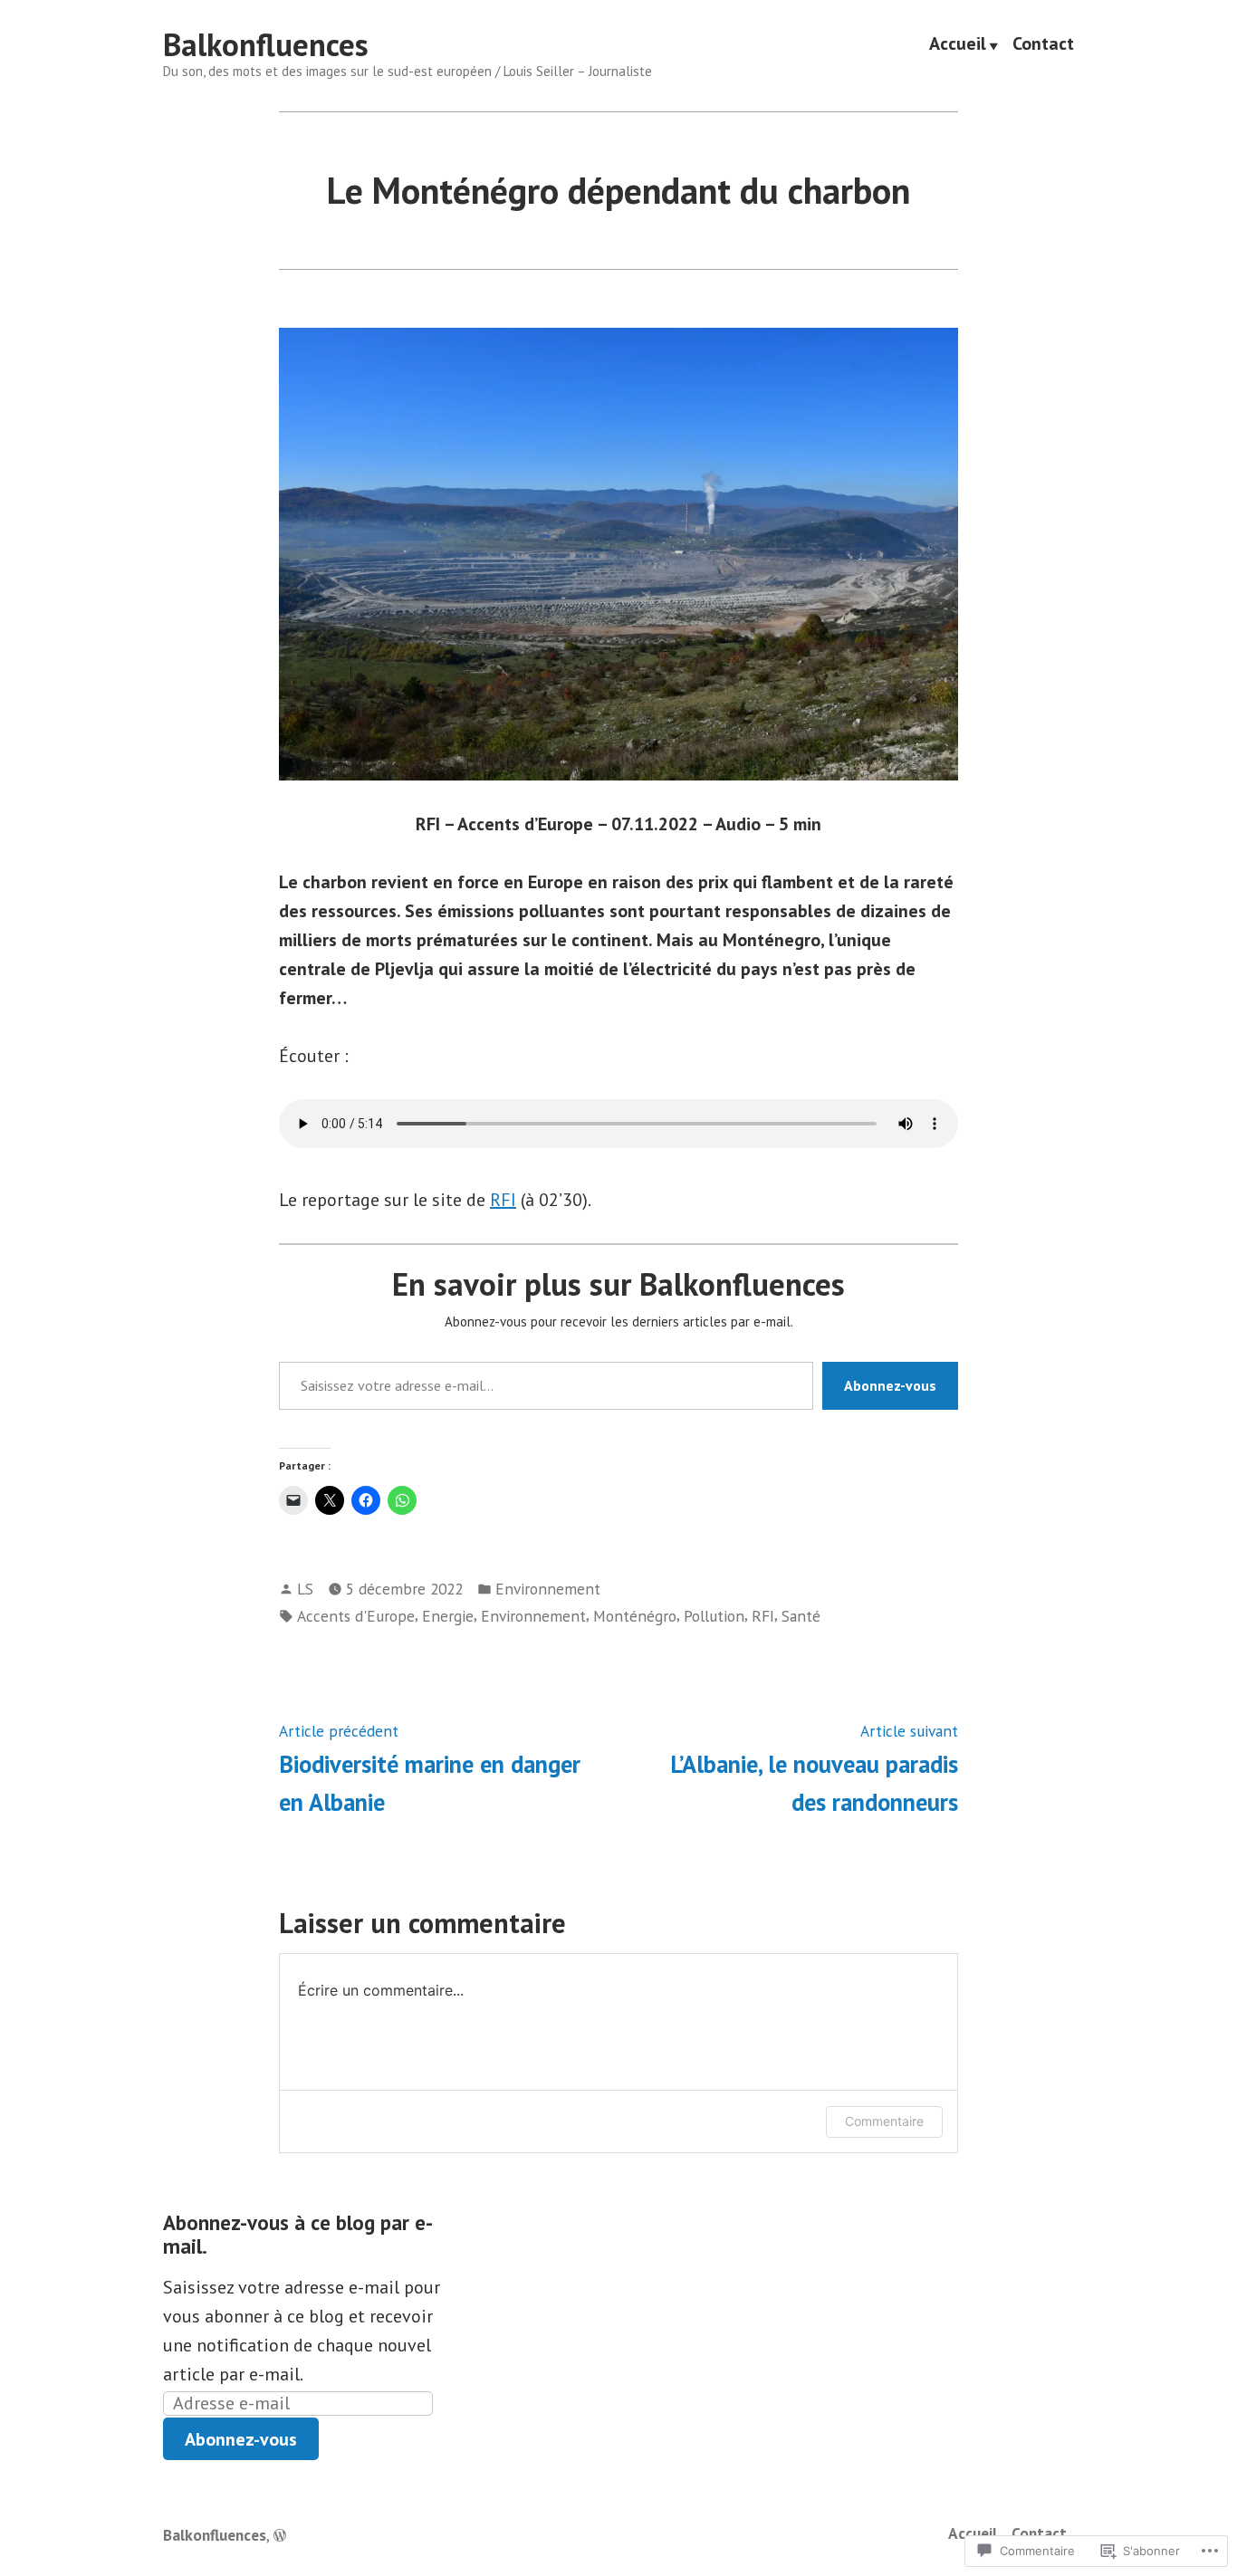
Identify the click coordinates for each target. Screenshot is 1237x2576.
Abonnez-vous (890, 1385)
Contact (1043, 45)
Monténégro (635, 1616)
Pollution (714, 1616)
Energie (448, 1616)
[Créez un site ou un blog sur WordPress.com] (280, 2535)
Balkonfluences (266, 44)
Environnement (548, 1589)
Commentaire (884, 2121)
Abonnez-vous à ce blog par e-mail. (298, 2234)
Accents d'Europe (356, 1616)
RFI (503, 1200)
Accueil (958, 45)
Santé (801, 1616)
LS (305, 1589)
